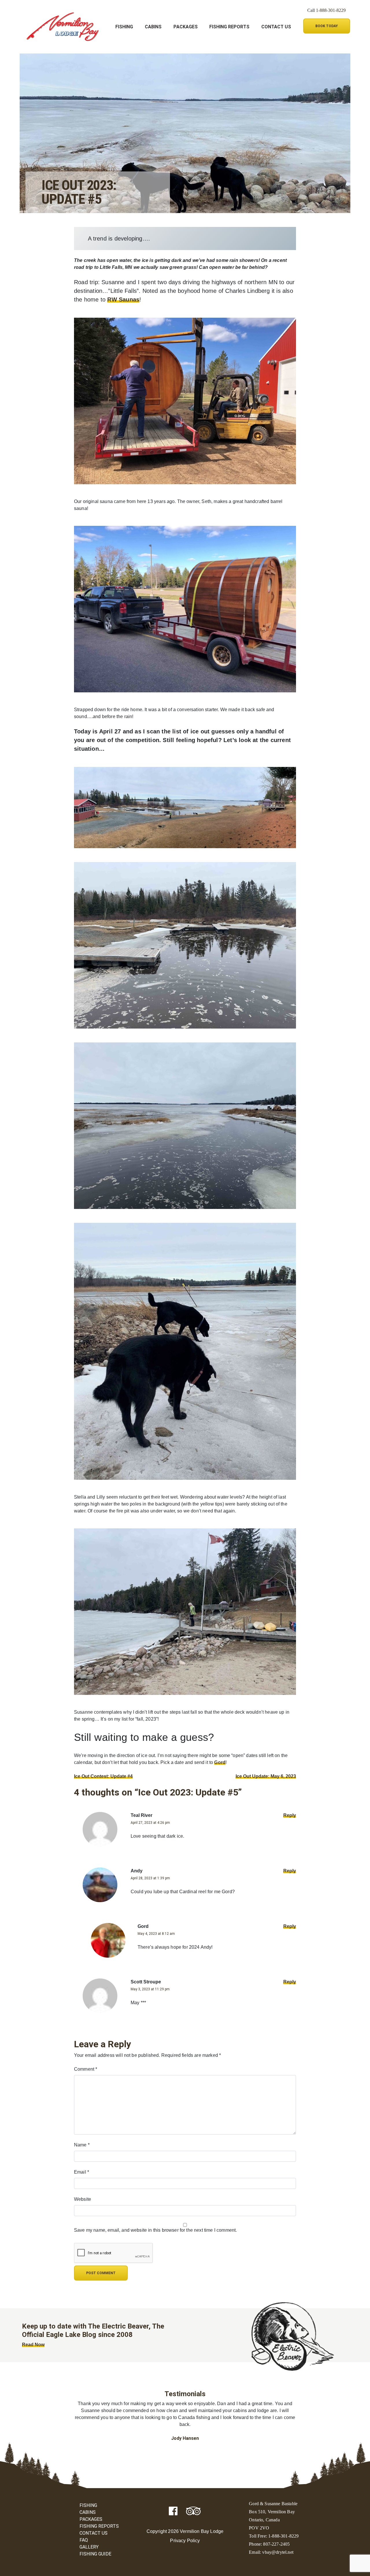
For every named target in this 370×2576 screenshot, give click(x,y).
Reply (290, 1815)
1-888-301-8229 (331, 10)
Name (82, 2145)
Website (83, 2199)
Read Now (33, 2345)
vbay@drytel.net (278, 2552)
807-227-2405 (276, 2544)
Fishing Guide (95, 2554)
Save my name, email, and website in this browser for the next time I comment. (155, 2230)
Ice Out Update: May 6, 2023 (266, 1776)
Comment (86, 2069)
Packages (186, 27)
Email (82, 2172)
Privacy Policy (185, 2541)
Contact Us (276, 27)
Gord (220, 1762)
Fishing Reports (229, 27)
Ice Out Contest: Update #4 (103, 1776)
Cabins (153, 27)
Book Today (327, 26)
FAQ (84, 2540)
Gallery (89, 2547)
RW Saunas (123, 299)
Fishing (124, 27)
